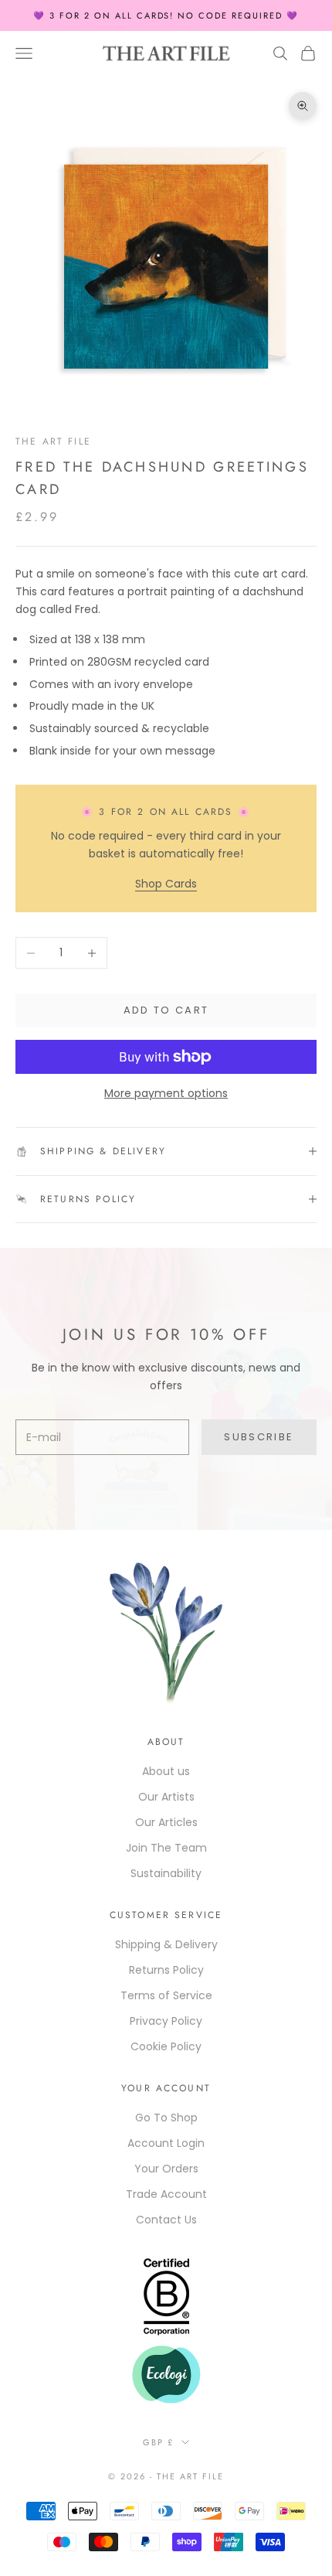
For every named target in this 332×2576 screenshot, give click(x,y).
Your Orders (166, 2169)
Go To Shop (166, 2118)
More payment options (166, 1093)
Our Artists (166, 1797)
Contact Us (166, 2220)
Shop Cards (166, 884)
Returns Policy (166, 1970)
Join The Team (166, 1848)
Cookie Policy (166, 2046)
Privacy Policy (166, 2021)
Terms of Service (166, 1995)
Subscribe (259, 1437)
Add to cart (166, 1010)
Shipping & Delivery (166, 1944)
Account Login (166, 2143)
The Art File (53, 441)
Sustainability (166, 1873)
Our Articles (166, 1822)
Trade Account (166, 2194)
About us (166, 1771)
